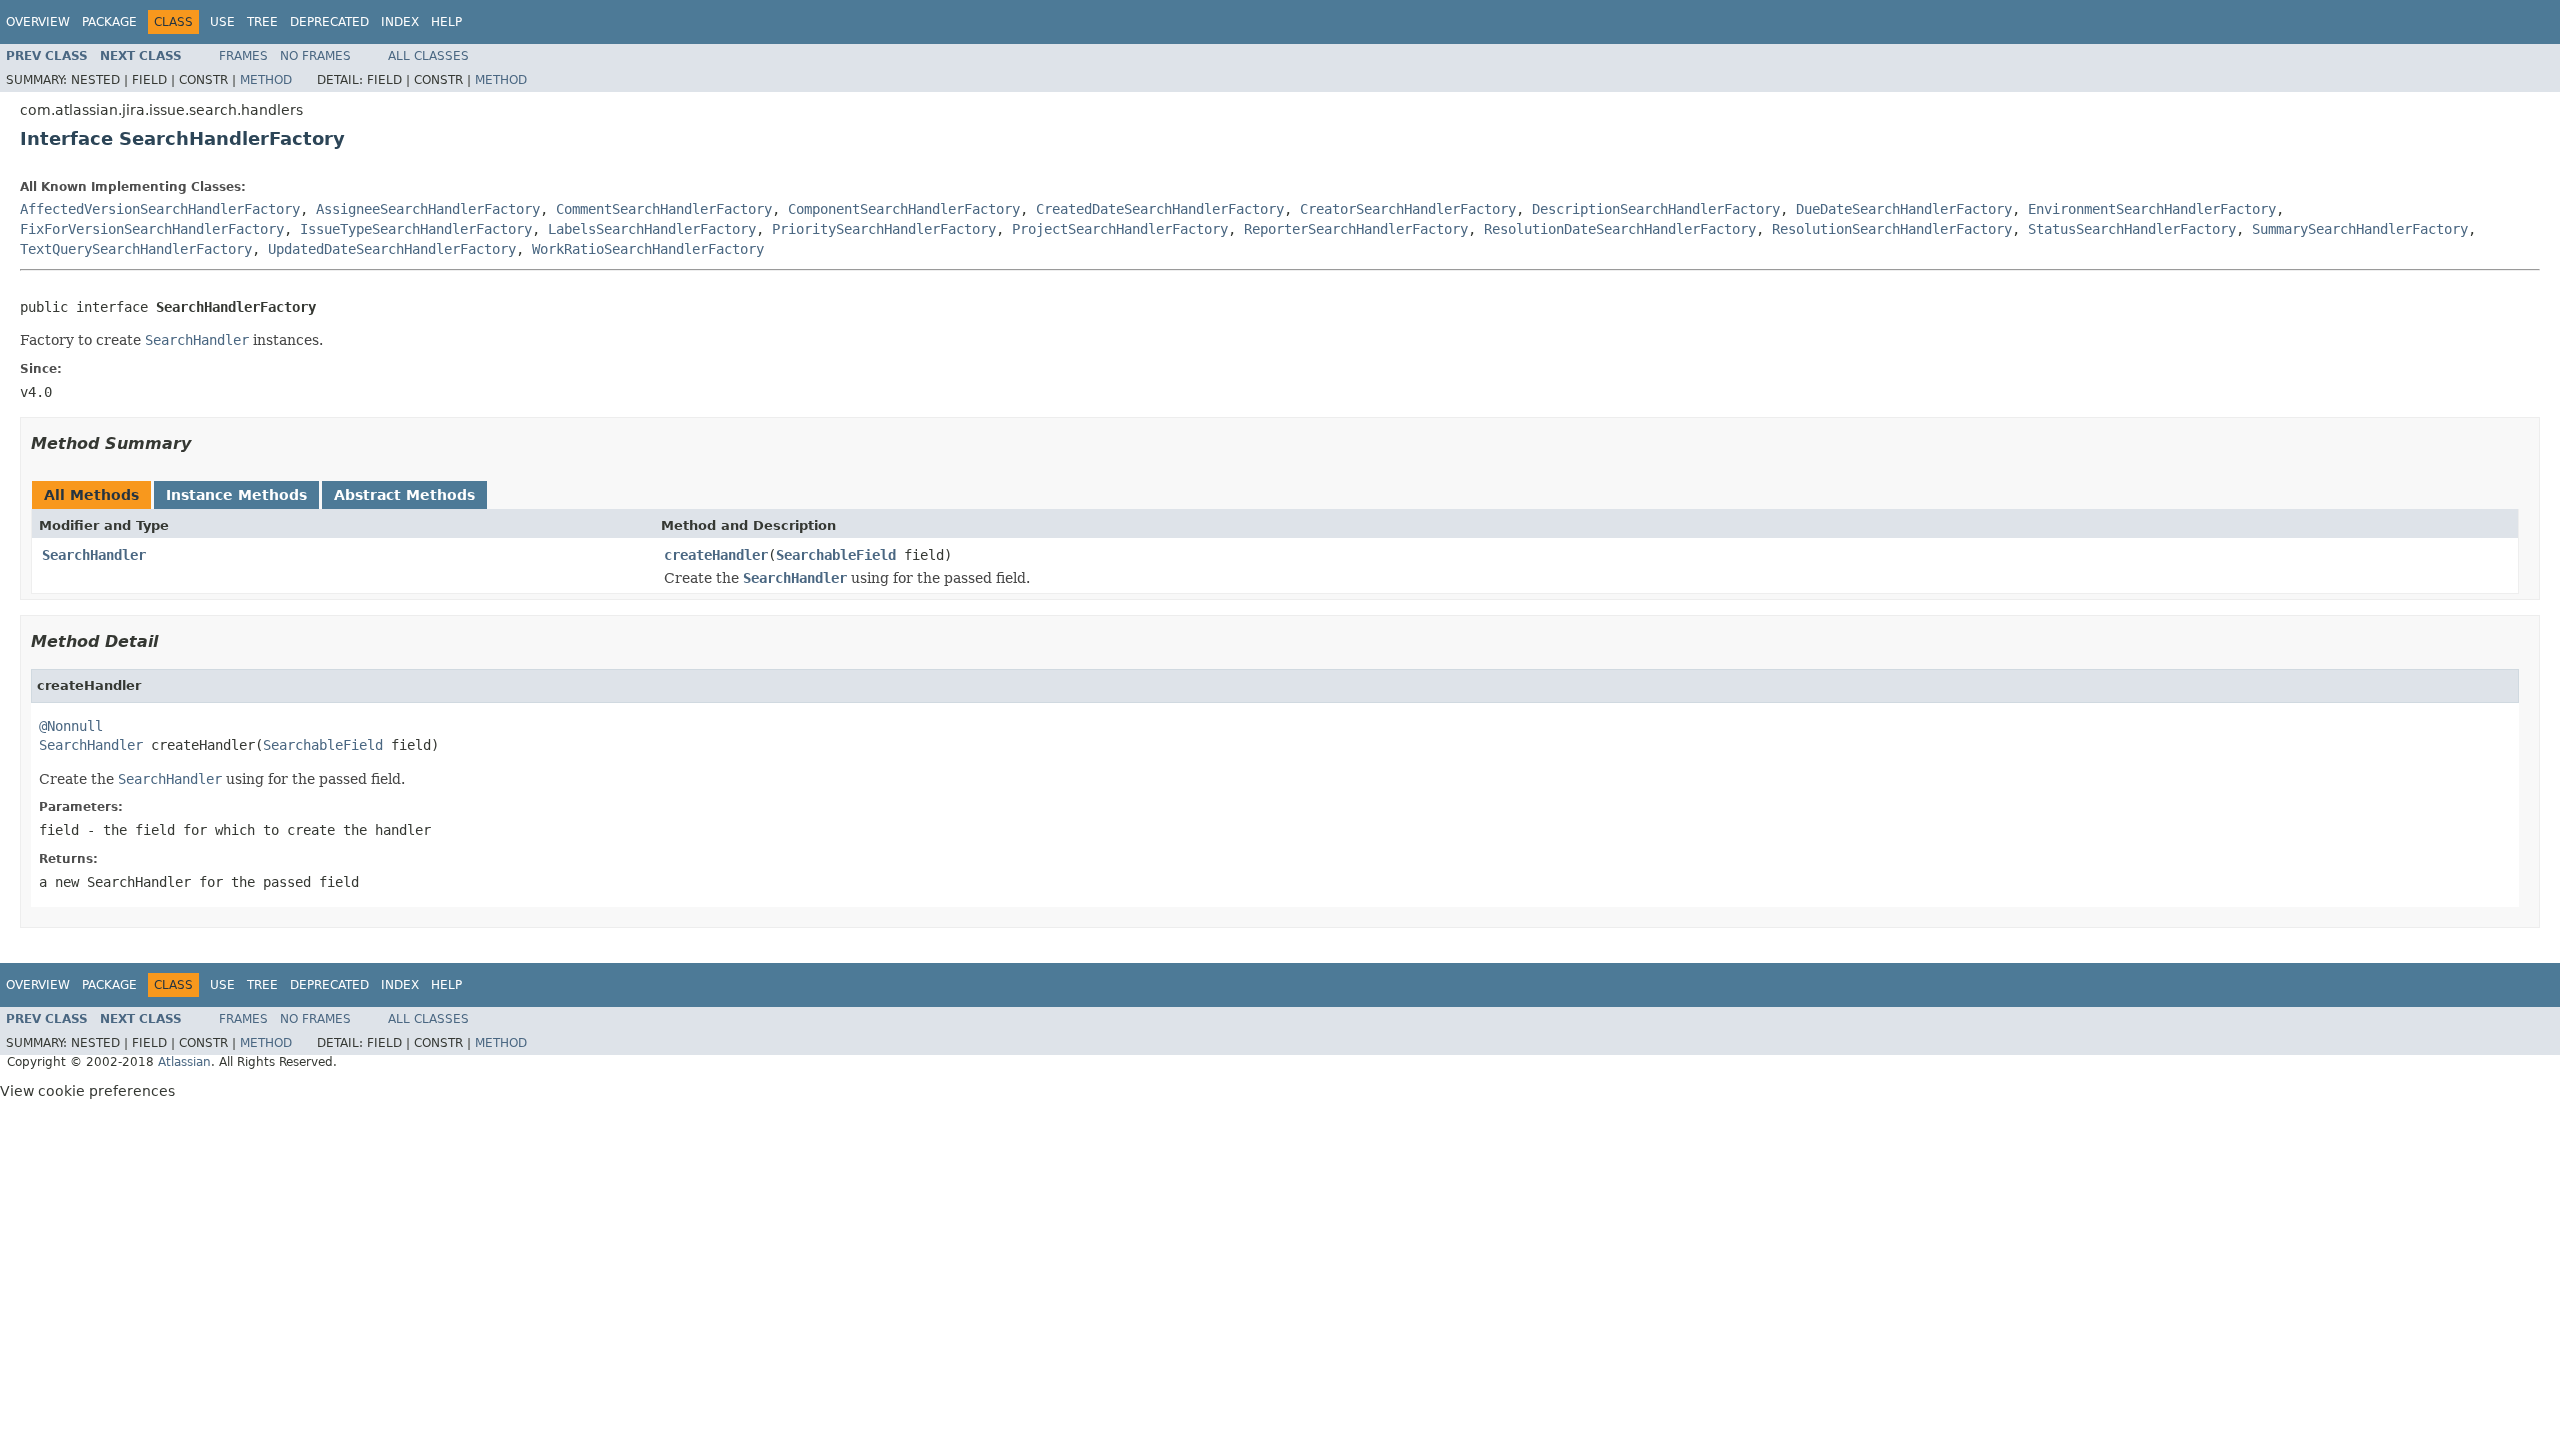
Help (446, 22)
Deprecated (329, 22)
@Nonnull (71, 726)
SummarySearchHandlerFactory (2360, 229)
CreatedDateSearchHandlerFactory (1160, 209)
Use (222, 22)
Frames (243, 56)
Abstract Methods (404, 495)
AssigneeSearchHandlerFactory (428, 209)
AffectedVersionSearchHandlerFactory (160, 209)
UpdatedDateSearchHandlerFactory (392, 249)
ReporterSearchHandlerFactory (1356, 229)
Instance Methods (236, 495)
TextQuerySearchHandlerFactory (136, 249)
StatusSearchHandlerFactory (2132, 229)
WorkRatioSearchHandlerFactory (648, 249)
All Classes (428, 56)
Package (109, 22)
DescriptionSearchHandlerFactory (1656, 209)
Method (266, 80)
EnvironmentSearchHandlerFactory (2152, 209)
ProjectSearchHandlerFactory (1120, 229)
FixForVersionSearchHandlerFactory (152, 229)
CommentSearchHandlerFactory (664, 209)
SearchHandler (94, 555)
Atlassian (184, 1062)
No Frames (315, 56)
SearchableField (836, 555)
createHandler (716, 555)
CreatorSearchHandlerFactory (1408, 209)
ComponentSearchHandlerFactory (904, 209)
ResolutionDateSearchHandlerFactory (1620, 229)
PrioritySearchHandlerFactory (884, 229)
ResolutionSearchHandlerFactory (1892, 229)
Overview (38, 22)
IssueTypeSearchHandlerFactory (416, 229)
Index (400, 22)
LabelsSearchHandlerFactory (652, 229)
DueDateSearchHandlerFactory (1904, 209)
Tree (262, 22)
